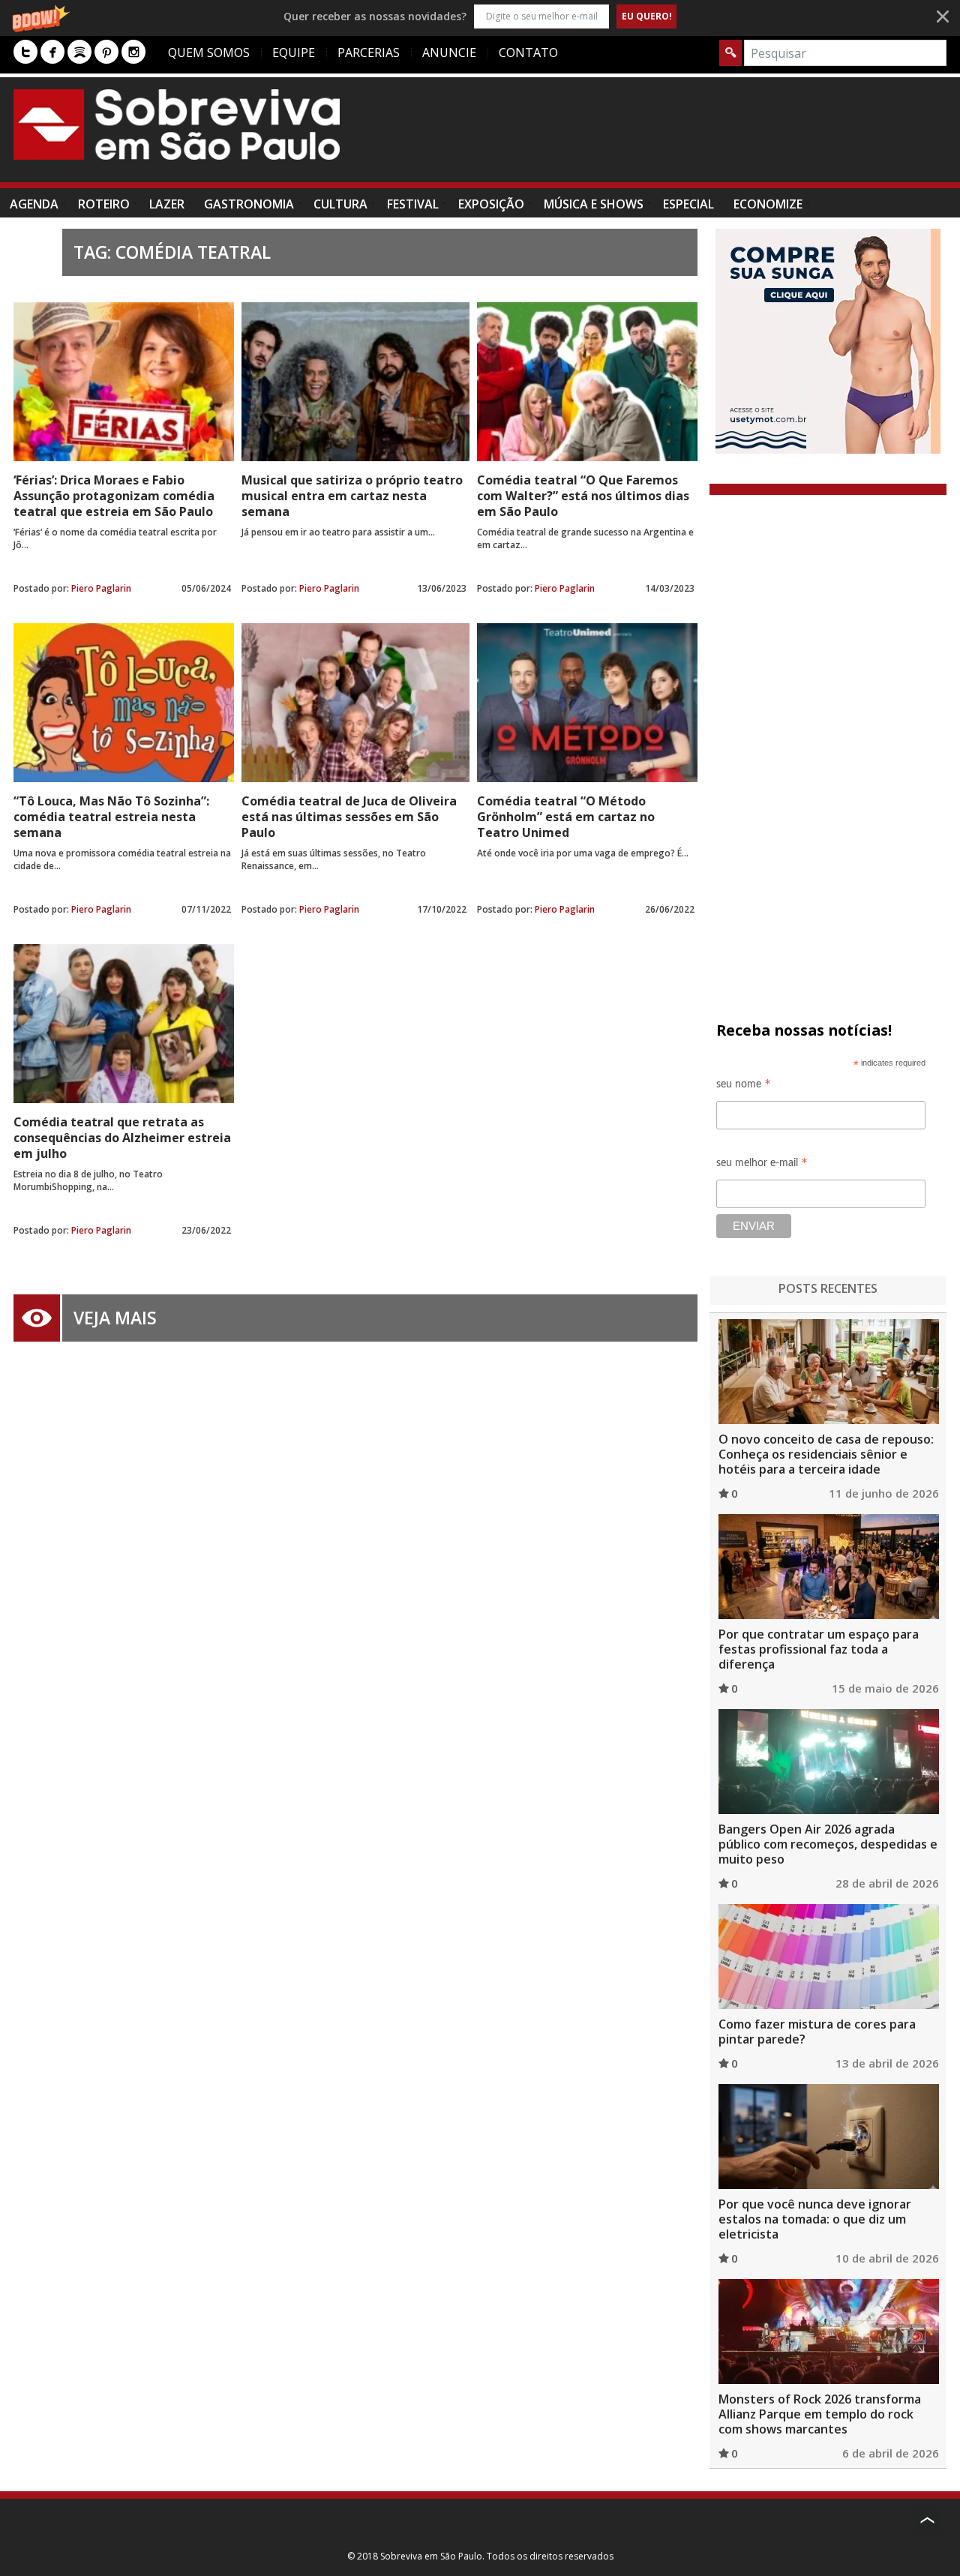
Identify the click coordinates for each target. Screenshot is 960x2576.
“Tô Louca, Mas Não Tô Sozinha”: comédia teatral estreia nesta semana (111, 817)
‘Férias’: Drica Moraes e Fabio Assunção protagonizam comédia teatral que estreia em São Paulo (114, 496)
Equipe (294, 52)
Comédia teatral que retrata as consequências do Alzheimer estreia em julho (122, 1138)
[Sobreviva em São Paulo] (177, 124)
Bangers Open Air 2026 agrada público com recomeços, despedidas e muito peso (828, 1844)
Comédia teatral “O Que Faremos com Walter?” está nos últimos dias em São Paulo (583, 496)
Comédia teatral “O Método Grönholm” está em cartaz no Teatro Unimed (566, 817)
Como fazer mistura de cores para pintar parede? (817, 2032)
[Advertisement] (673, 137)
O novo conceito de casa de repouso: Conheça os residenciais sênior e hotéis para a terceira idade (826, 1454)
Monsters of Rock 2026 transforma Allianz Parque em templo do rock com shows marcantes (820, 2414)
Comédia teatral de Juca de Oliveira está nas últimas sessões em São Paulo (349, 817)
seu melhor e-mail (762, 1165)
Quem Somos (209, 52)
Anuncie (449, 52)
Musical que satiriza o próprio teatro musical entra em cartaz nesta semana (352, 496)
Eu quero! (647, 16)
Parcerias (369, 52)
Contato (528, 52)
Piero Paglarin (101, 588)
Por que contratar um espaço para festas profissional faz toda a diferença (819, 1649)
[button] (480, 16)
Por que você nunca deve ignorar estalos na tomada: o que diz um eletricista (815, 2219)
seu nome (744, 1086)
